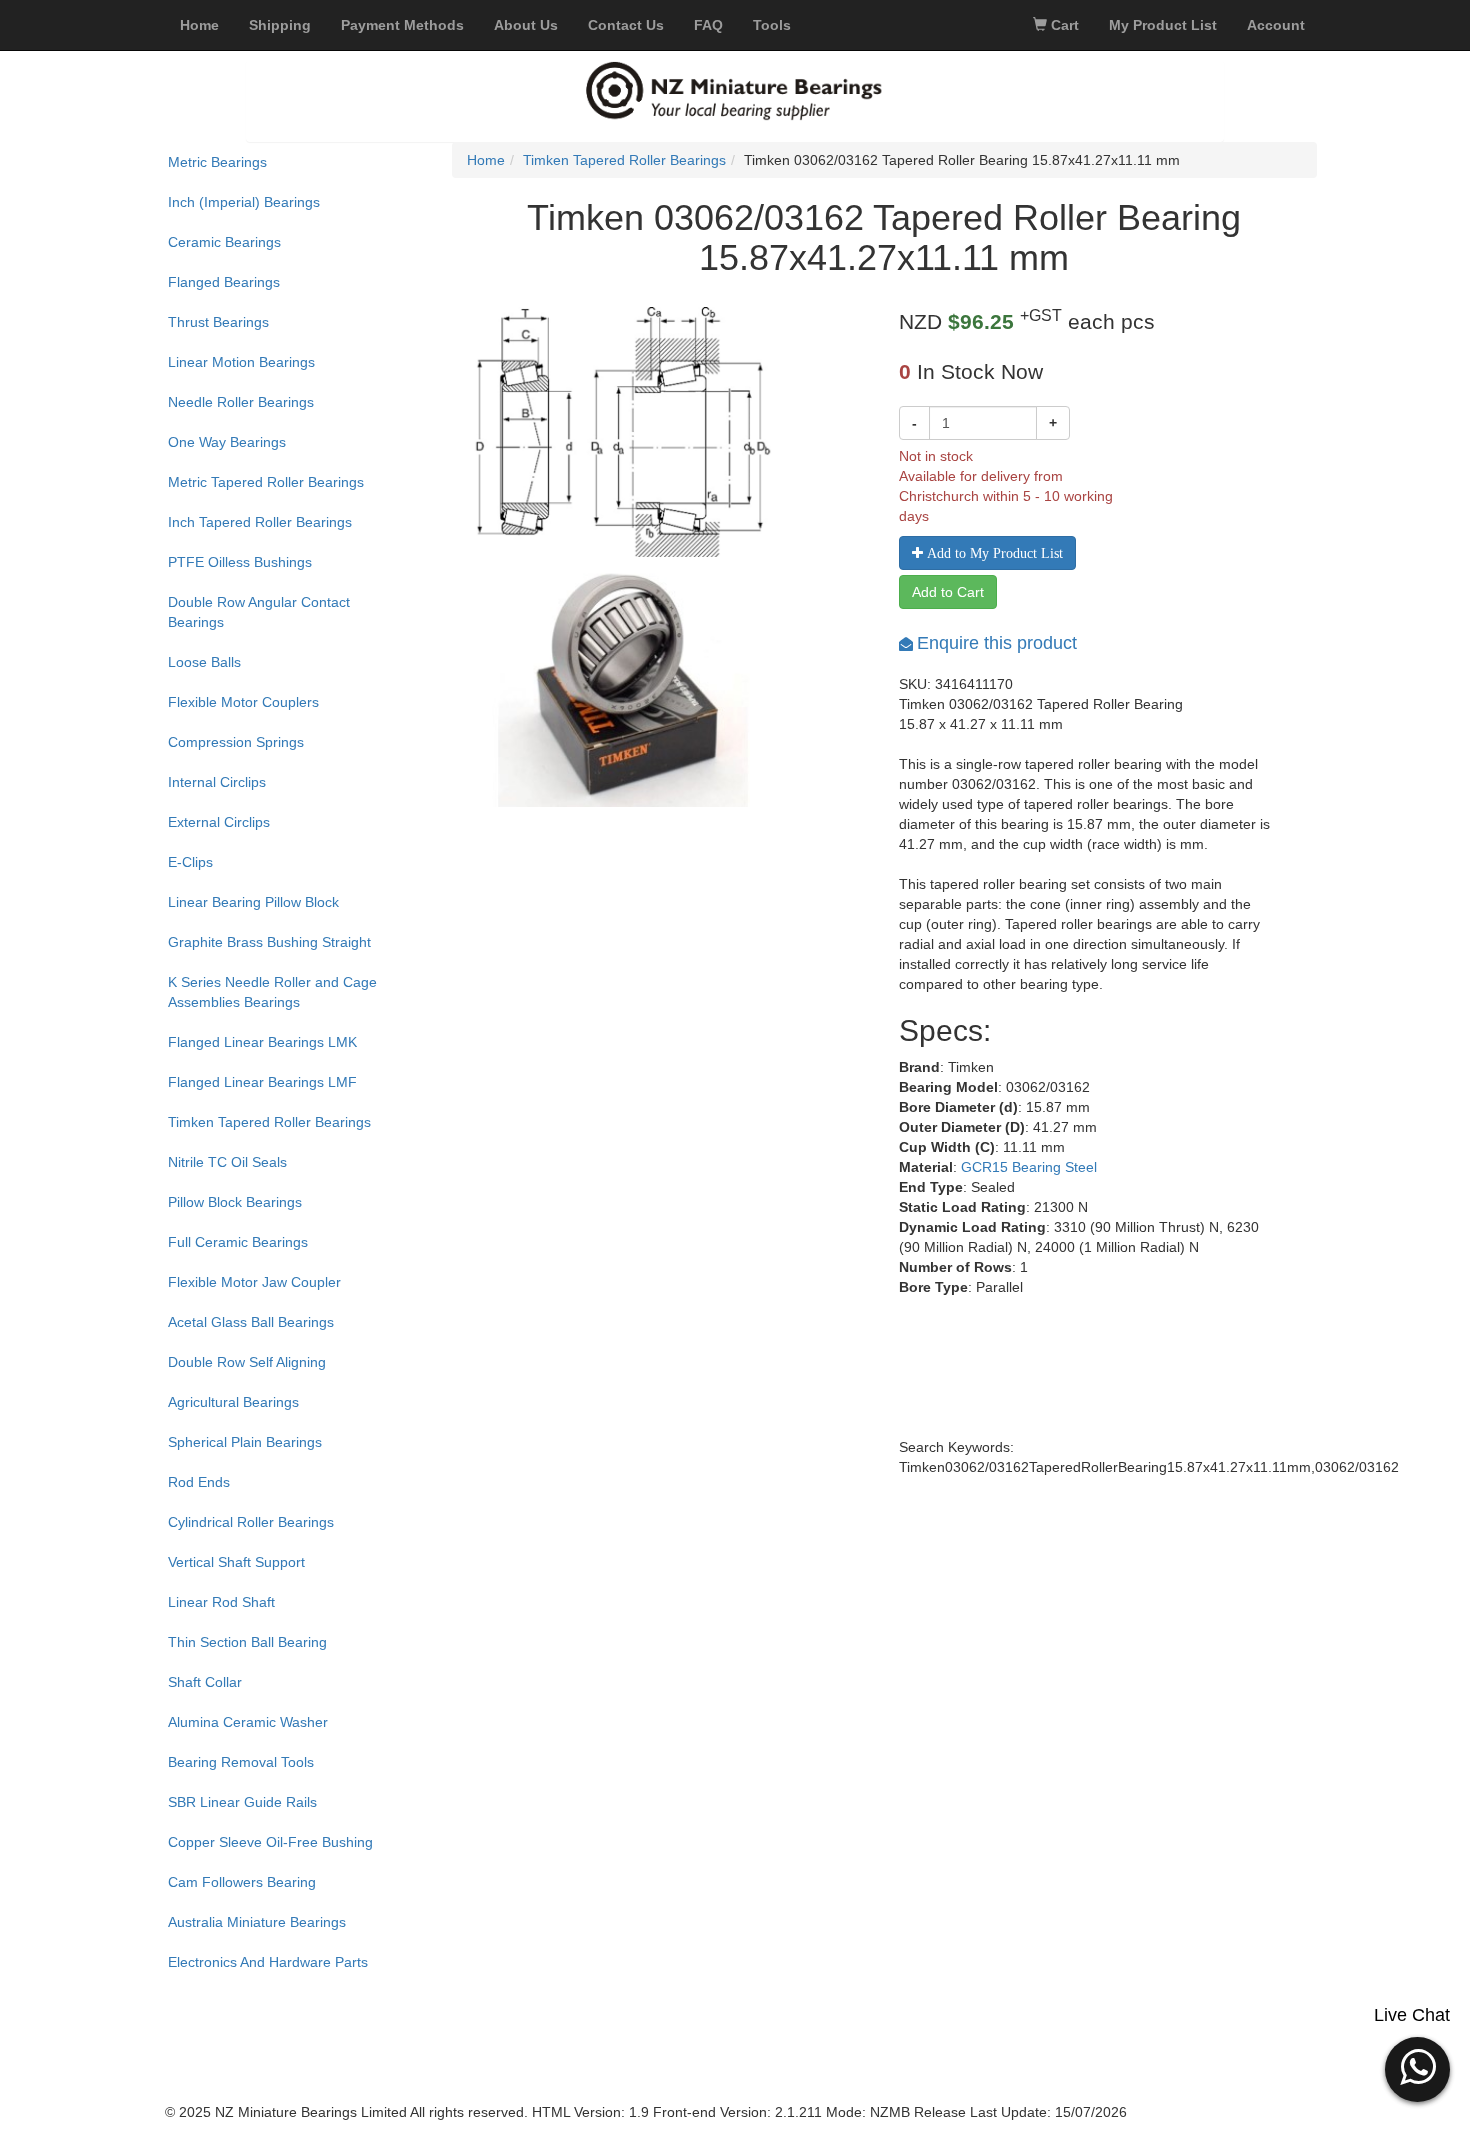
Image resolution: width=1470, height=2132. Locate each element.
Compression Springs (236, 742)
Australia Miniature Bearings (257, 1922)
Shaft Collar (205, 1682)
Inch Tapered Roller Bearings (260, 522)
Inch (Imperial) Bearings (244, 202)
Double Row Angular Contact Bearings (259, 612)
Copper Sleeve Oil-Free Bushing (270, 1842)
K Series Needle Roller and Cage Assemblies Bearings (272, 992)
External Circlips (219, 822)
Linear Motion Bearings (241, 362)
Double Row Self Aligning (247, 1362)
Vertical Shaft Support (236, 1562)
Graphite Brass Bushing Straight (269, 942)
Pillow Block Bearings (235, 1202)
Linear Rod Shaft (221, 1602)
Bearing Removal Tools (241, 1762)
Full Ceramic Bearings (238, 1242)
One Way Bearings (227, 442)
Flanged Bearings (224, 282)
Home (486, 160)
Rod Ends (199, 1482)
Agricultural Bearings (233, 1402)
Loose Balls (204, 662)
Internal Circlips (217, 782)
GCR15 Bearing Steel (1029, 1167)
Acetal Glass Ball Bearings (251, 1322)
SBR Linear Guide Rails (242, 1802)
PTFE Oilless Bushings (240, 562)
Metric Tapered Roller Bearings (266, 482)
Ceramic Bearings (224, 242)
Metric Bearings (217, 162)
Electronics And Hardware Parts (268, 1962)
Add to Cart (948, 592)
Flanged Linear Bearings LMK (262, 1042)
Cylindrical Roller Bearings (251, 1522)
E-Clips (190, 862)
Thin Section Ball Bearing (247, 1642)
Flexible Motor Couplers (243, 702)
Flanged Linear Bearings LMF (262, 1082)
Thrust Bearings (218, 322)
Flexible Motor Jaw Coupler (254, 1282)
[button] (1417, 2067)
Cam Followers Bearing (242, 1882)
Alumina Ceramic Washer (248, 1722)
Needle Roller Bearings (241, 402)
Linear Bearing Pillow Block (253, 902)
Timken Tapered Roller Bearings (269, 1122)
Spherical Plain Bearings (245, 1442)
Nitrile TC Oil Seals (227, 1162)
